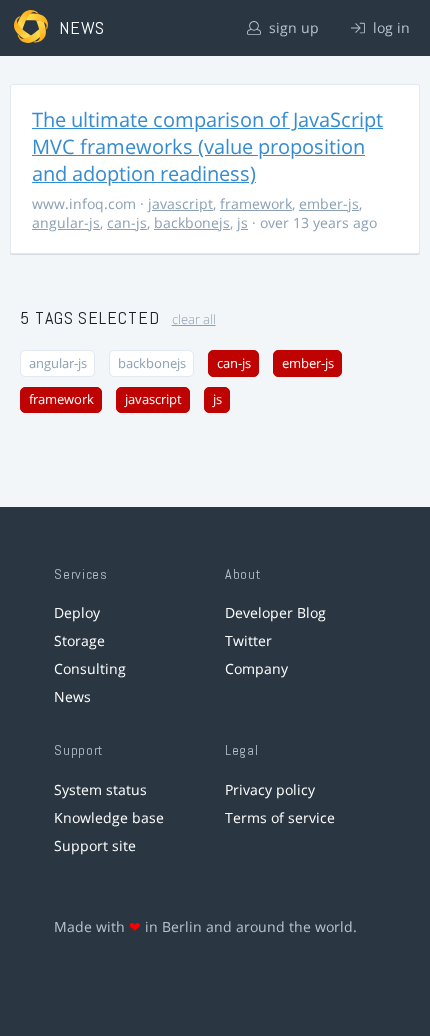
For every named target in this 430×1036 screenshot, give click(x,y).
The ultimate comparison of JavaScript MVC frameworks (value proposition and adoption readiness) (207, 146)
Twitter (248, 640)
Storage (79, 640)
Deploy (77, 612)
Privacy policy (270, 789)
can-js (127, 222)
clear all (194, 319)
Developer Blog (275, 612)
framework (256, 203)
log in (389, 27)
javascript (180, 203)
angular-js (66, 222)
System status (100, 789)
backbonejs (192, 222)
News (72, 696)
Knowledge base (109, 817)
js (242, 222)
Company (256, 668)
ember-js (329, 203)
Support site (95, 845)
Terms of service (280, 817)
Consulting (90, 668)
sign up (292, 27)
